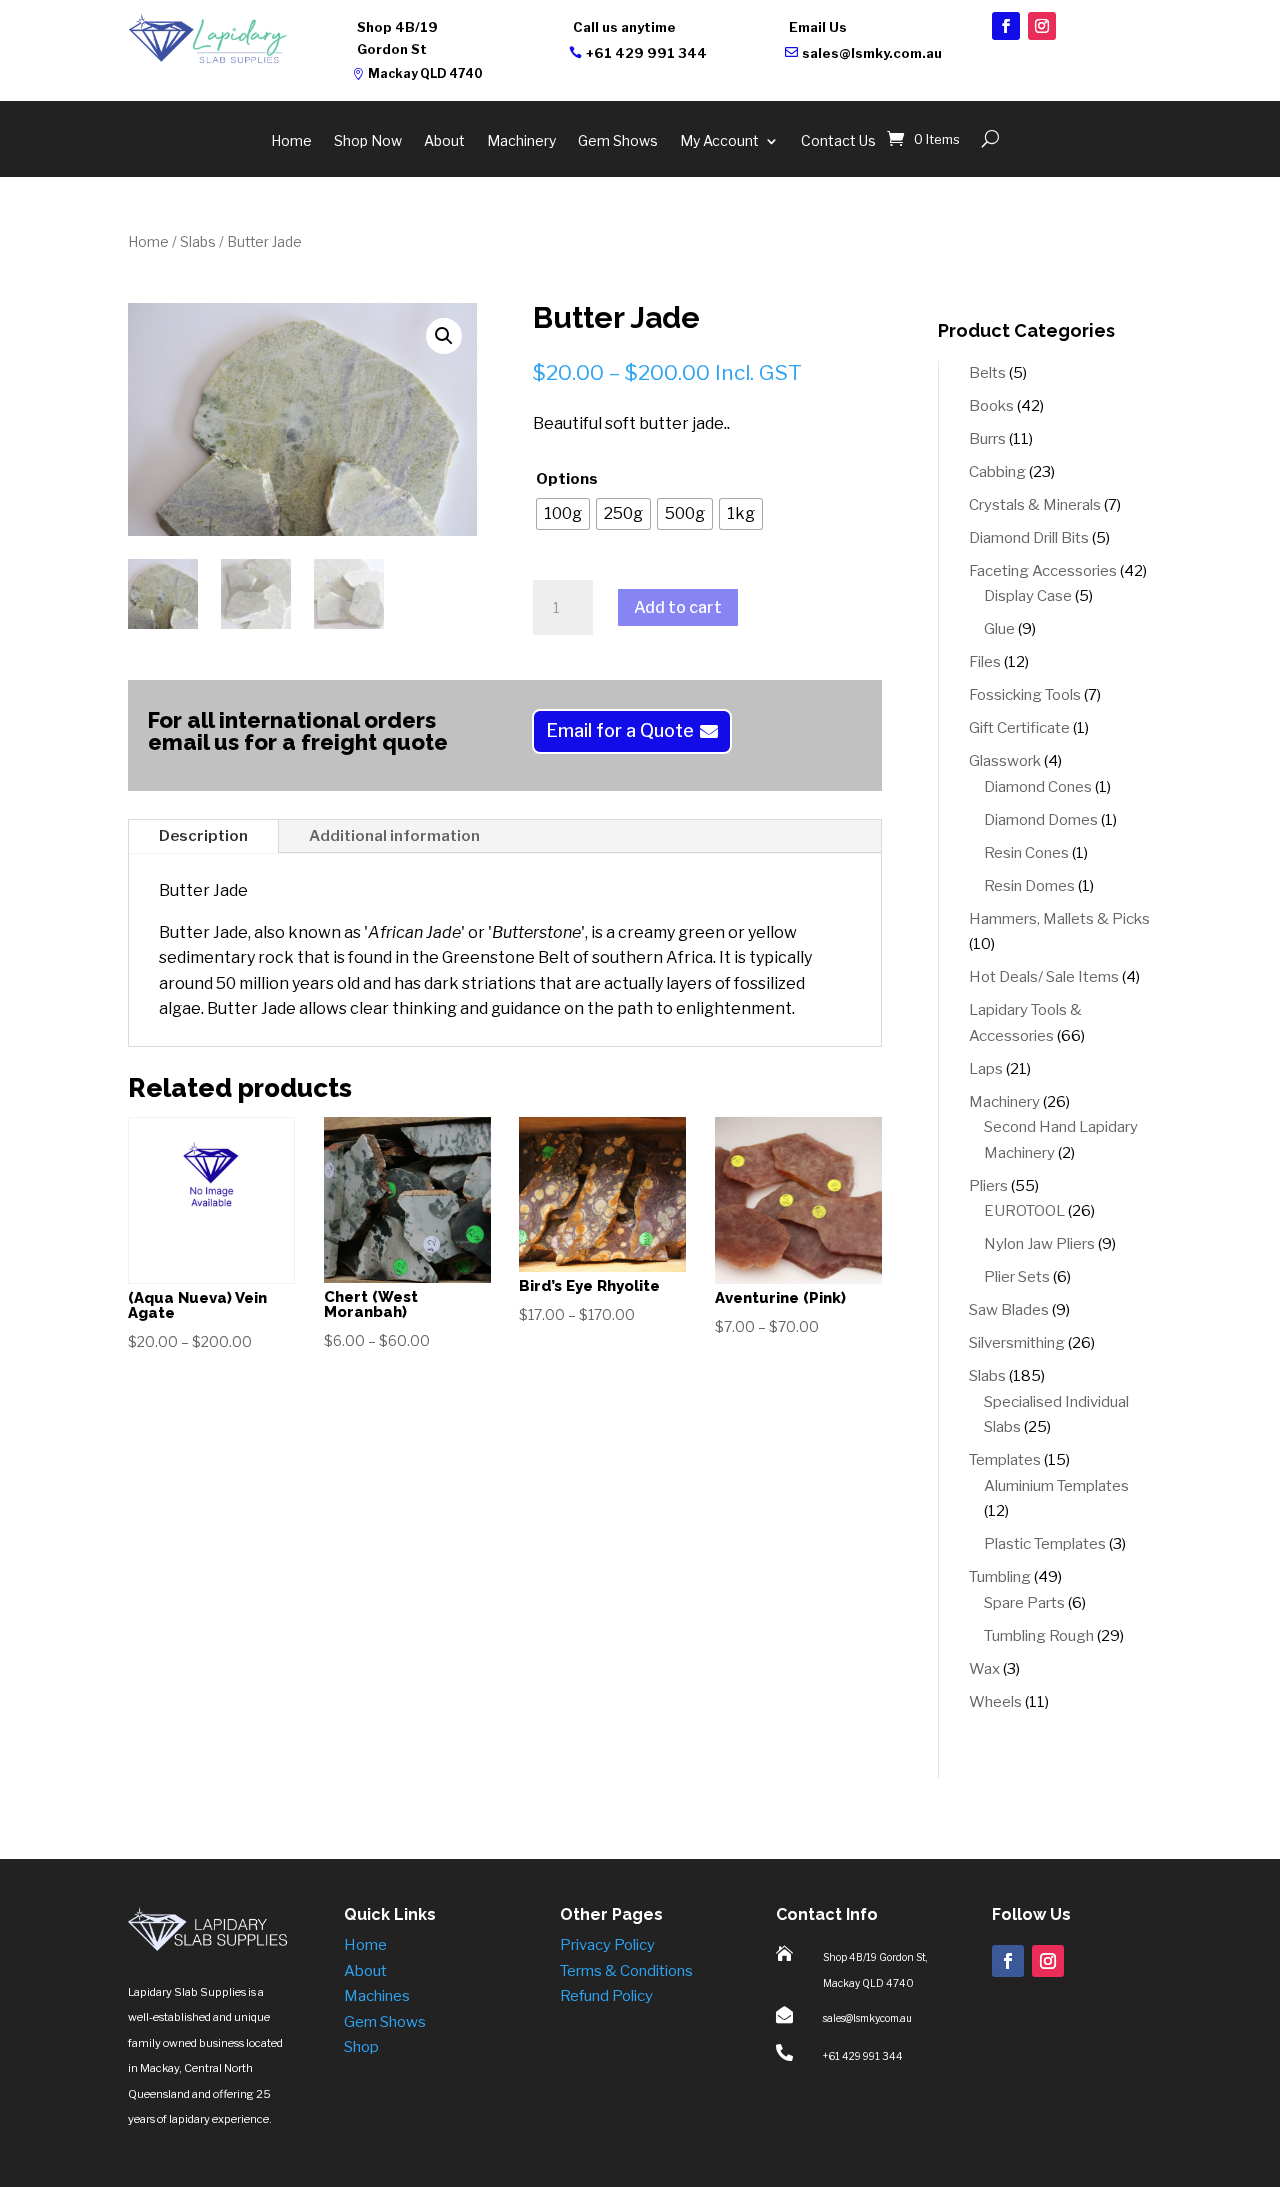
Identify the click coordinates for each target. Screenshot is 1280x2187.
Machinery (521, 141)
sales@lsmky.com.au (872, 53)
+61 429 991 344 (646, 53)
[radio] (563, 514)
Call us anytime (624, 27)
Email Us (818, 27)
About (444, 141)
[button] (444, 336)
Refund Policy (606, 1996)
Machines (377, 1996)
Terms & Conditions (626, 1971)
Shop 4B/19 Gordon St (397, 38)
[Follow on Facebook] (1006, 26)
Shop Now (368, 141)
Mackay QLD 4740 (425, 73)
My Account (719, 141)
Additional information (394, 836)
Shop (361, 2047)
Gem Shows (618, 141)
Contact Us (838, 141)
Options (567, 479)
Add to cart (678, 607)
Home (291, 141)
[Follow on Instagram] (1042, 26)
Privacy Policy (607, 1945)
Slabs (198, 242)
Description (203, 836)
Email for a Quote (620, 730)
